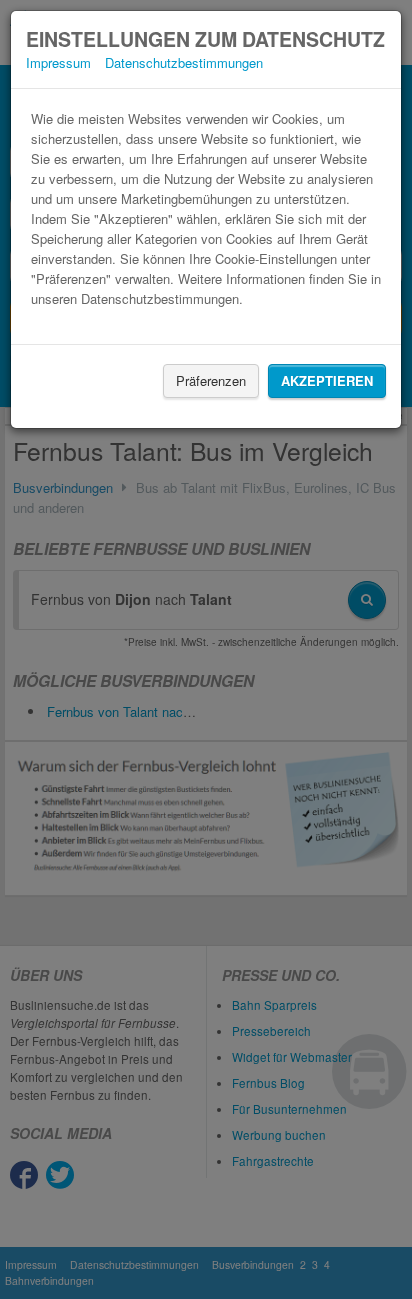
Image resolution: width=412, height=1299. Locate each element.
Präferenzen (211, 380)
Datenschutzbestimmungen (184, 62)
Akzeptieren (327, 380)
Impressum (58, 62)
